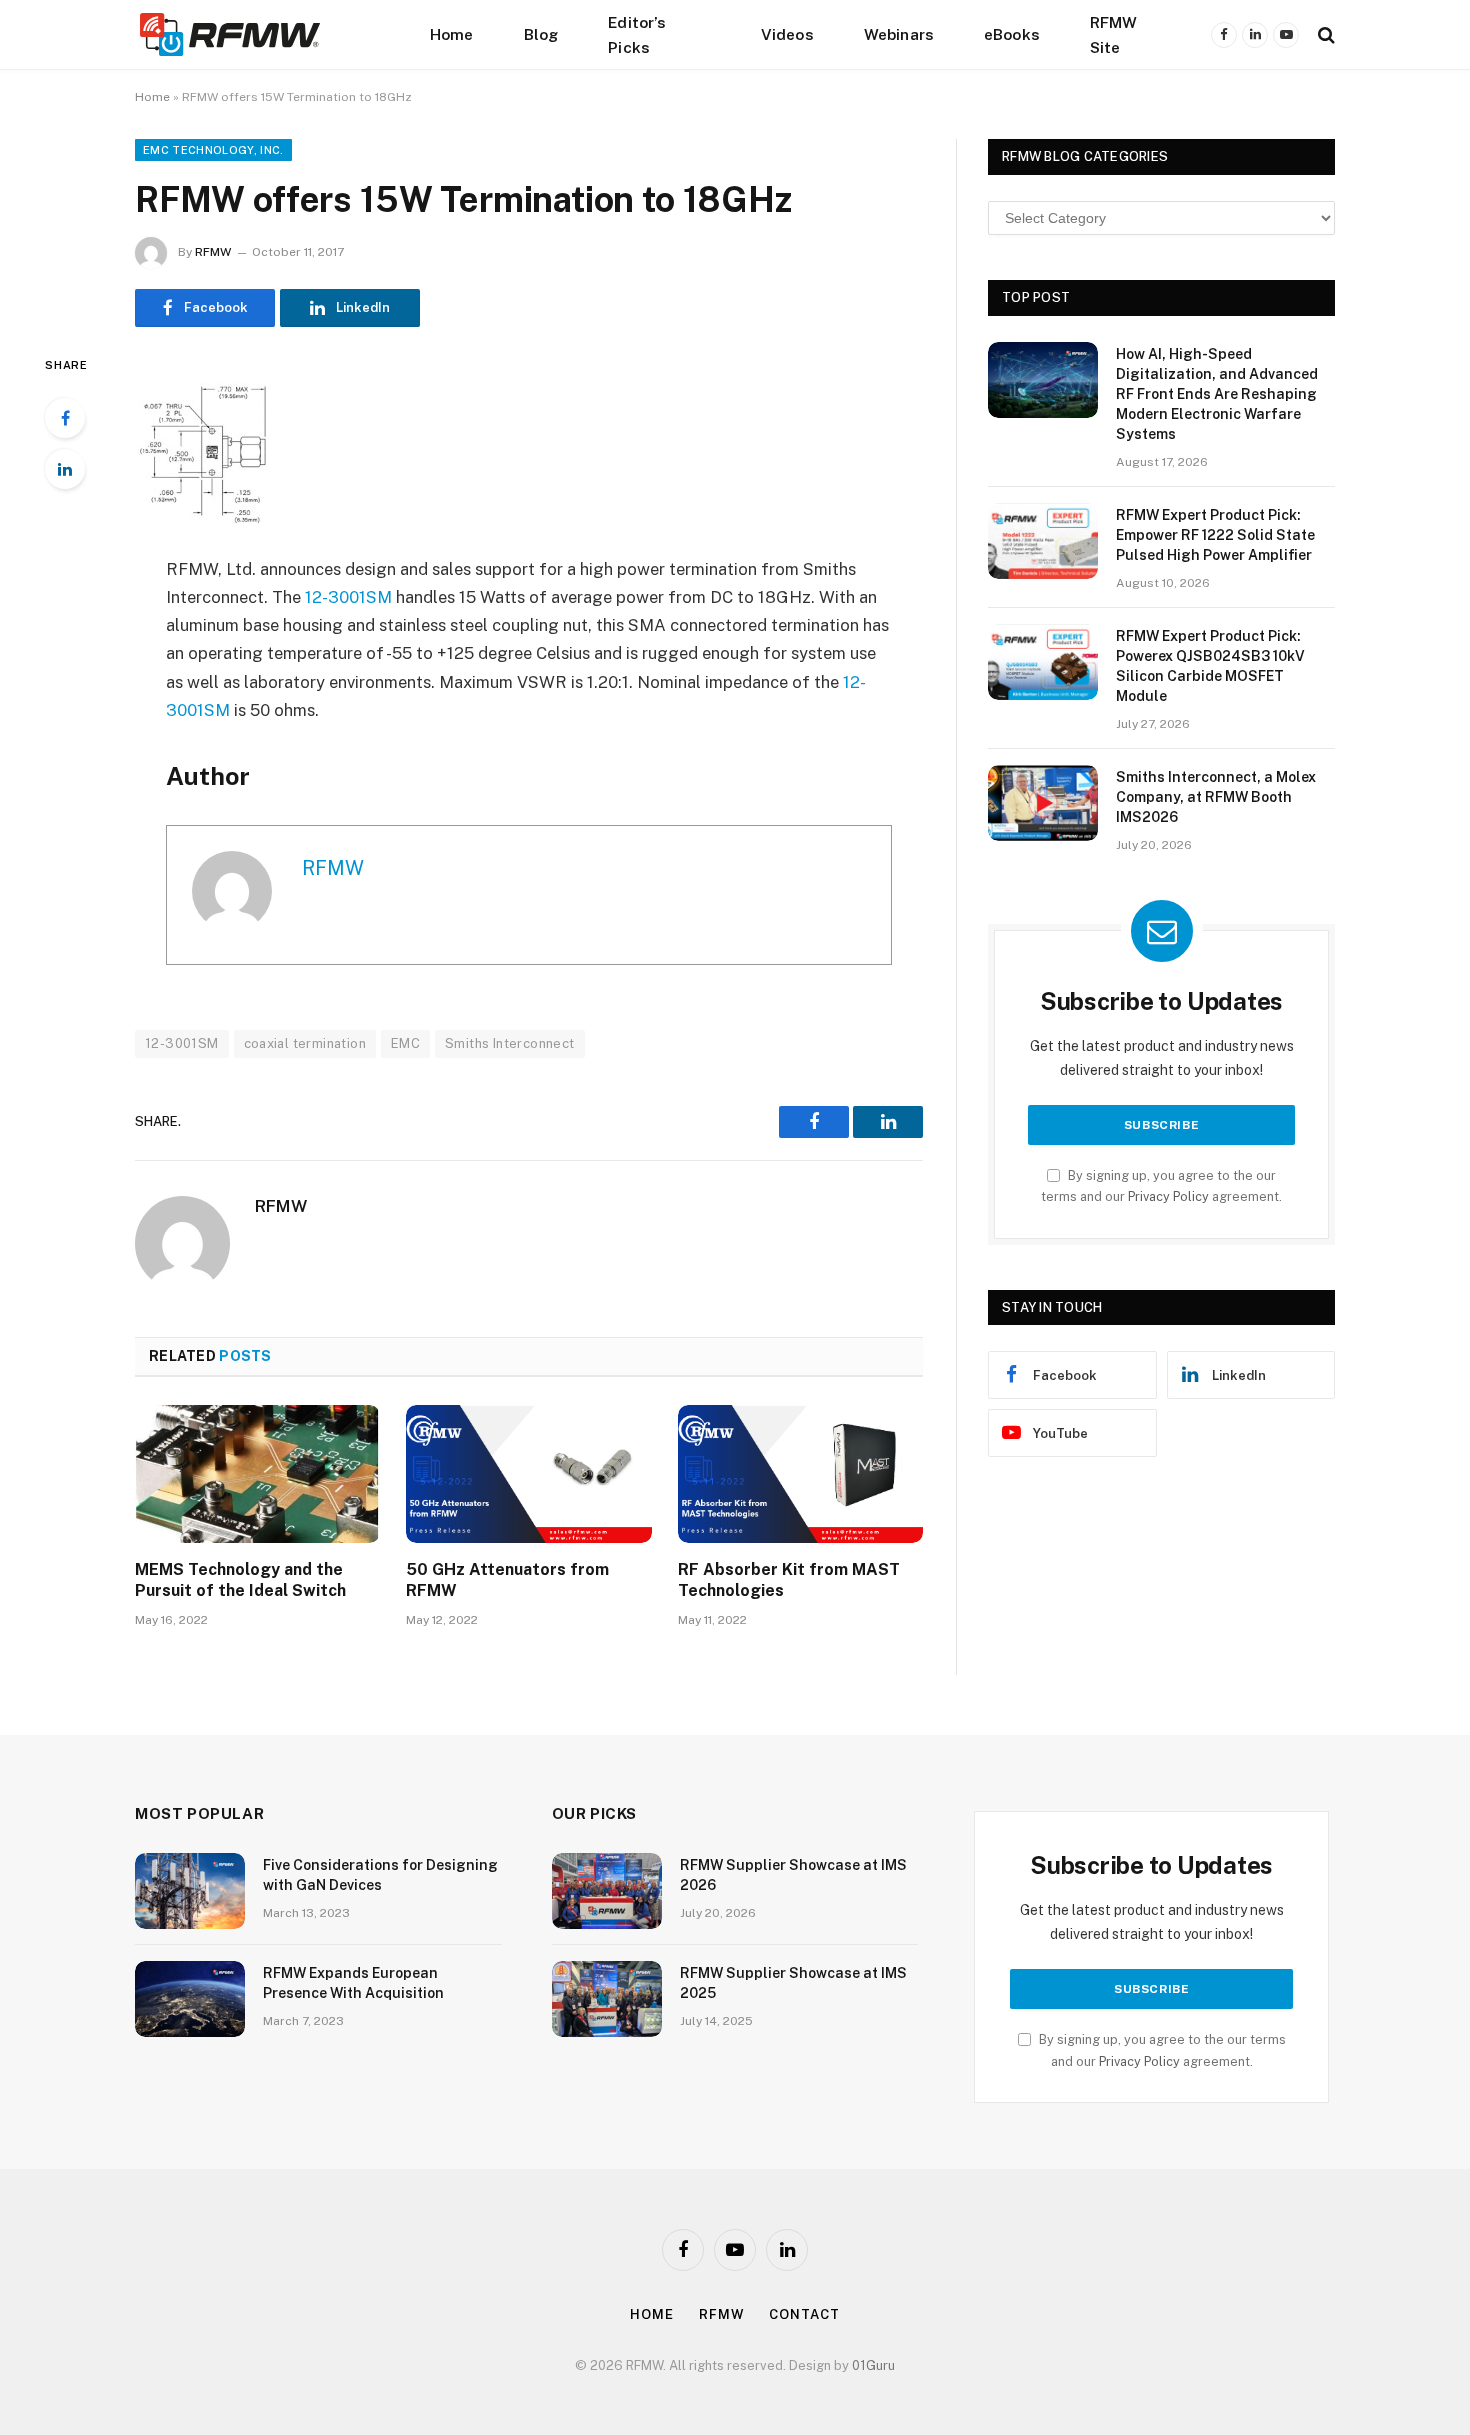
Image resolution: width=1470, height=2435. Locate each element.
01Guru (873, 2365)
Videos (787, 34)
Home (452, 34)
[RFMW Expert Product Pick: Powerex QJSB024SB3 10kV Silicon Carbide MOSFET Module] (1043, 662)
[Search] (1324, 34)
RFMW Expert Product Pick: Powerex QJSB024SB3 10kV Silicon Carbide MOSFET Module (1210, 666)
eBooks (1012, 34)
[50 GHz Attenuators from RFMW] (528, 1474)
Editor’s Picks (637, 34)
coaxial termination (305, 1043)
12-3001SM (348, 597)
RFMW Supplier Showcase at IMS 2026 (793, 1875)
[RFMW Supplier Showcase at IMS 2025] (607, 1999)
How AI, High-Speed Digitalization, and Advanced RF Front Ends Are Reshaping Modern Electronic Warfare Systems (1217, 394)
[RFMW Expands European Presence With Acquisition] (190, 1999)
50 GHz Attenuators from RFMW (507, 1580)
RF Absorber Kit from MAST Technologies (789, 1580)
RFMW (213, 252)
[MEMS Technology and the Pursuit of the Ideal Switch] (257, 1474)
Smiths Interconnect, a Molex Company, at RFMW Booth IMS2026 (1216, 797)
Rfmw (722, 2314)
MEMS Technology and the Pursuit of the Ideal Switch (240, 1580)
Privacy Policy (1168, 1196)
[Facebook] (65, 418)
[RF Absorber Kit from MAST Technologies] (800, 1474)
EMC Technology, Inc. (213, 150)
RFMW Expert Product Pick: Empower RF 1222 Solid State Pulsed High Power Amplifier (1215, 535)
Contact (804, 2314)
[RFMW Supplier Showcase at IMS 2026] (607, 1891)
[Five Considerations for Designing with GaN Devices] (190, 1891)
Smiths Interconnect (509, 1043)
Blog (541, 34)
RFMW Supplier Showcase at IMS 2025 (793, 1983)
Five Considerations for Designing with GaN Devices (380, 1875)
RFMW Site (1114, 34)
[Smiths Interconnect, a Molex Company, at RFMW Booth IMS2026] (1043, 803)
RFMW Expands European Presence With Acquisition (353, 1983)
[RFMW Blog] (260, 34)
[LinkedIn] (65, 469)
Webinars (899, 34)
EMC (405, 1043)
